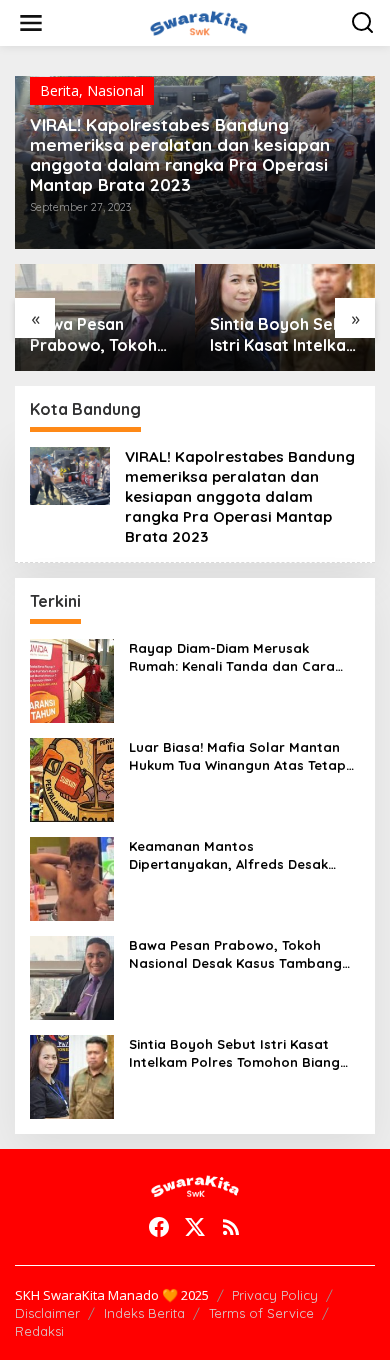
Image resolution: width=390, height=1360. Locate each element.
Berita (59, 90)
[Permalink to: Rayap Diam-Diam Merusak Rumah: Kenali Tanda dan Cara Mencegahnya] (72, 679)
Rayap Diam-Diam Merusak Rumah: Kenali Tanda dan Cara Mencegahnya (232, 657)
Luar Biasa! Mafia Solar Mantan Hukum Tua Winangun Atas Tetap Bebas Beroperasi (237, 756)
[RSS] (231, 1227)
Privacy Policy (275, 1295)
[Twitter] (195, 1227)
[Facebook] (159, 1227)
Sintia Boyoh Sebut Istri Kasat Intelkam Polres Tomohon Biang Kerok (285, 335)
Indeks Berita (144, 1313)
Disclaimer (47, 1313)
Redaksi (39, 1331)
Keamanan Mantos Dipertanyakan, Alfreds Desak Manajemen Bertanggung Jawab (238, 855)
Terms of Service (261, 1313)
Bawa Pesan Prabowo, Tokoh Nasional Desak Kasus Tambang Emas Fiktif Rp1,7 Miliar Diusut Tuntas (105, 335)
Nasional (115, 90)
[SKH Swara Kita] (199, 21)
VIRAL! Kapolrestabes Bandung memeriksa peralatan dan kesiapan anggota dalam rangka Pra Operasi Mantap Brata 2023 (180, 155)
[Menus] (31, 23)
